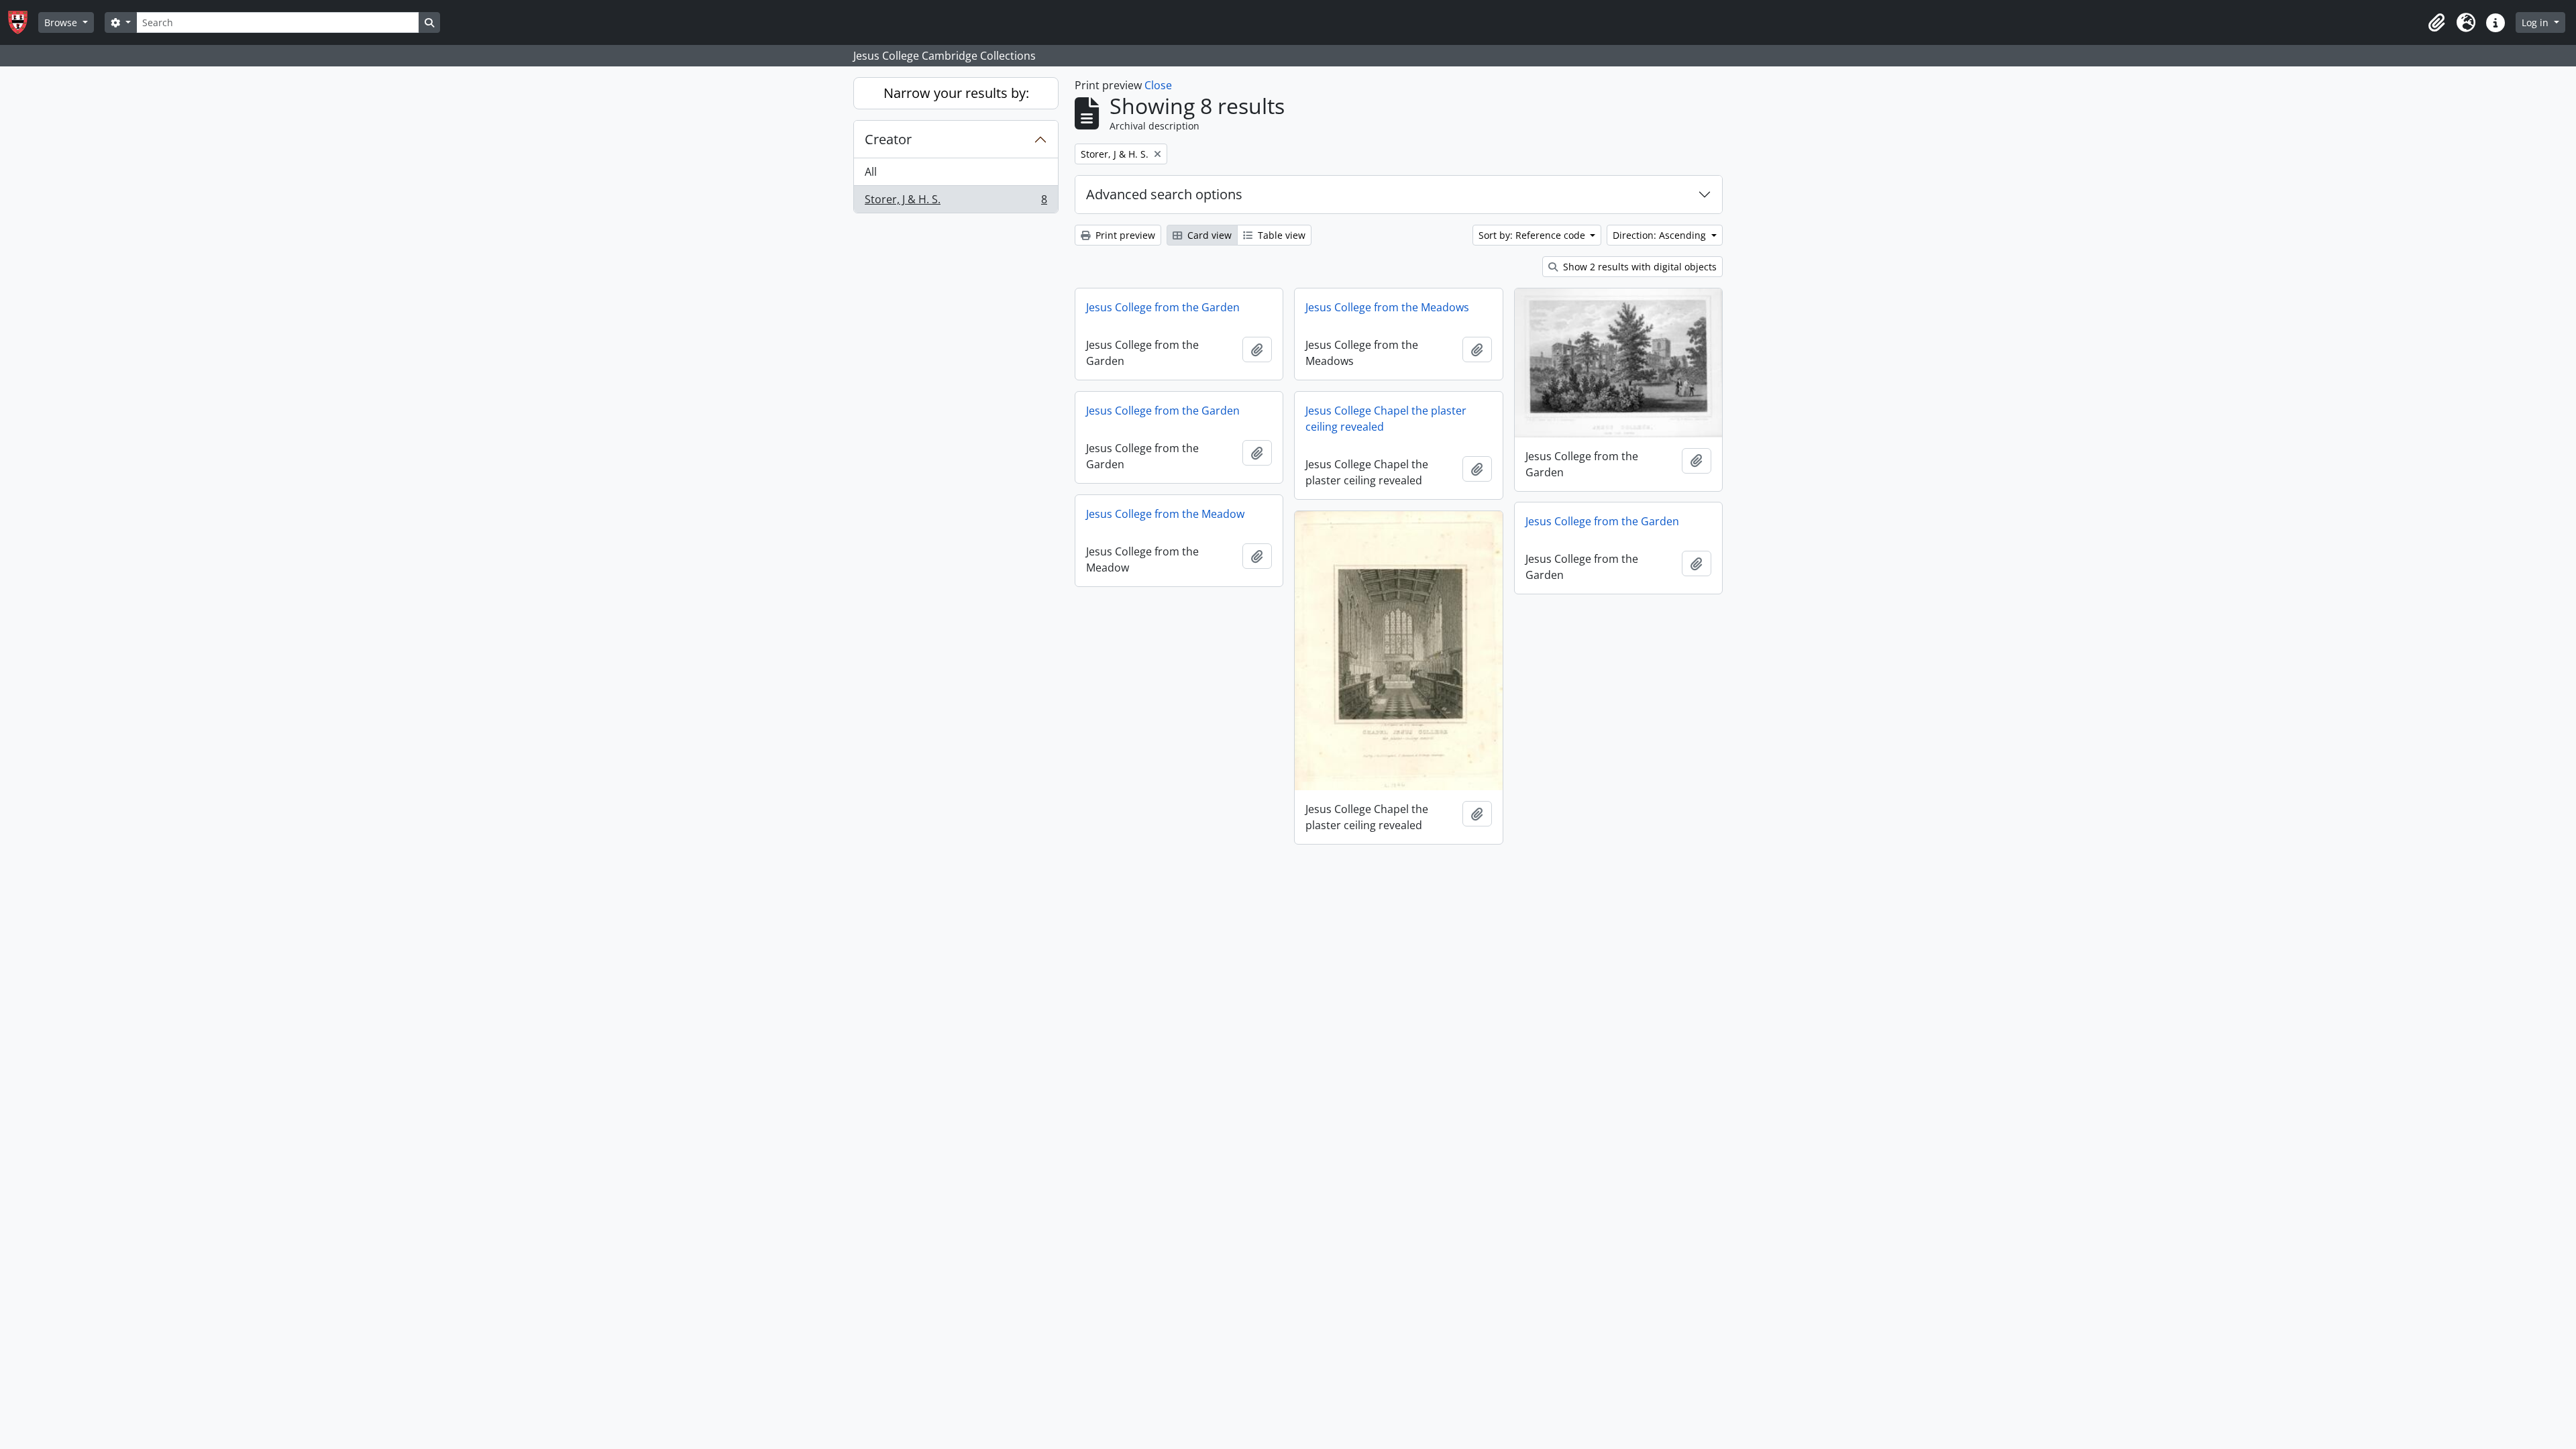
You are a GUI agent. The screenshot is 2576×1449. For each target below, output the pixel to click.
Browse (62, 22)
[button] (2436, 23)
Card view (1208, 235)
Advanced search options (1164, 194)
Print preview (1124, 235)
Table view (1280, 235)
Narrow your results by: (956, 93)
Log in (2536, 22)
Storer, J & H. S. (956, 202)
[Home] (23, 22)
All (871, 172)
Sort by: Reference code (1533, 235)
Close (1158, 85)
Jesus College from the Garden (1163, 307)
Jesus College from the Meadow (1165, 514)
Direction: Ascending (1661, 235)
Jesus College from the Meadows (1387, 307)
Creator (888, 139)
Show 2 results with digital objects (1639, 267)
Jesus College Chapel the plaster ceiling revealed (1386, 419)
